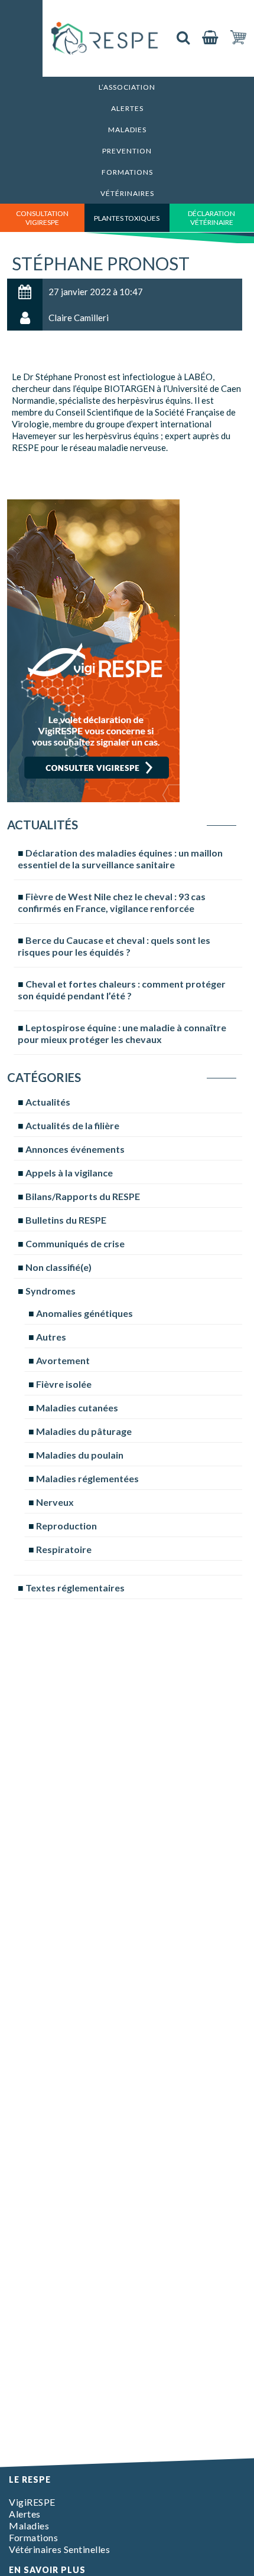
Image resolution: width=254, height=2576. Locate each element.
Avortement (63, 1360)
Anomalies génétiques (84, 1313)
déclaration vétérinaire (211, 218)
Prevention (127, 151)
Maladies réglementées (87, 1478)
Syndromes (51, 1291)
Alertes (127, 108)
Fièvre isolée (64, 1384)
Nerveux (55, 1502)
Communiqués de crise (75, 1243)
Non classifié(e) (58, 1267)
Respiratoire (64, 1549)
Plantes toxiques (127, 218)
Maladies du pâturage (84, 1431)
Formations (127, 172)
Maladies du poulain (80, 1455)
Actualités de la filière (72, 1125)
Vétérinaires (127, 193)
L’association (127, 87)
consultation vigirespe (42, 218)
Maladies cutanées (77, 1408)
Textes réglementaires (75, 1588)
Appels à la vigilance (69, 1173)
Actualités (48, 1102)
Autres (51, 1337)
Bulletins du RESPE (66, 1220)
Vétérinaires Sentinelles (59, 2549)
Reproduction (66, 1526)
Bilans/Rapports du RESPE (83, 1196)
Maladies (127, 130)
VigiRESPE (32, 2502)
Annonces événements (75, 1149)
